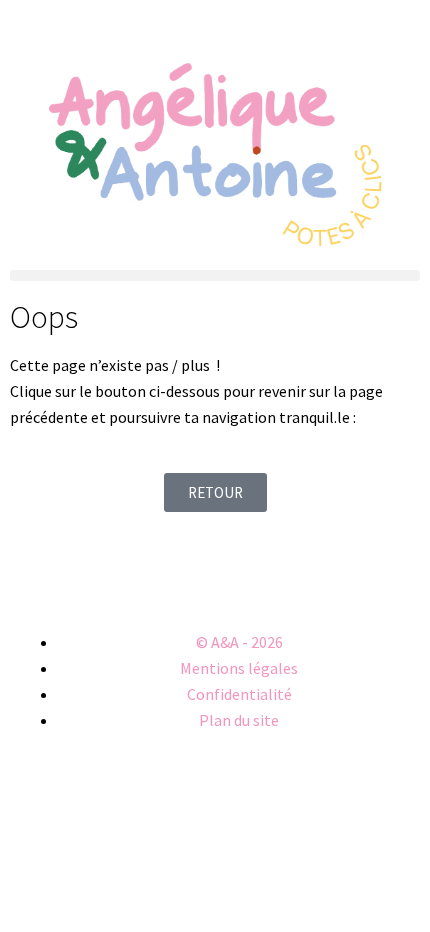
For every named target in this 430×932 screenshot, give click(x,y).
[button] (215, 275)
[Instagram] (35, 577)
